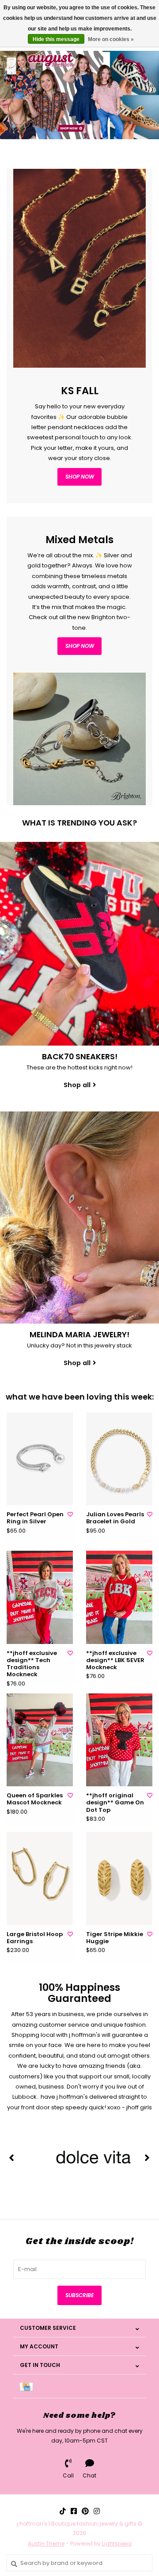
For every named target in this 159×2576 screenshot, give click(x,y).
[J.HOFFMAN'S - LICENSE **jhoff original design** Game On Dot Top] (119, 1740)
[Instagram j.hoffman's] (97, 2511)
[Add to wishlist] (70, 1514)
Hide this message (56, 39)
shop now (80, 477)
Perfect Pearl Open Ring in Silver (35, 1518)
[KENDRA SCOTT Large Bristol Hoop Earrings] (40, 1878)
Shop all (77, 1085)
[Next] (147, 2157)
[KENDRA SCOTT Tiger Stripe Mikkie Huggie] (119, 1878)
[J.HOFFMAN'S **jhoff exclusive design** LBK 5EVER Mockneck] (119, 1597)
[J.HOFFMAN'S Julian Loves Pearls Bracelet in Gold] (119, 1459)
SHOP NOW (80, 646)
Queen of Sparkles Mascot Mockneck (35, 1799)
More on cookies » (111, 39)
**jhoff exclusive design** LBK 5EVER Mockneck (115, 1661)
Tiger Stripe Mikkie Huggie (115, 1938)
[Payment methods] (28, 2386)
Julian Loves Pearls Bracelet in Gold (115, 1518)
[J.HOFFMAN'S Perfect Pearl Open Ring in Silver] (40, 1459)
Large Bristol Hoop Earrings (35, 1938)
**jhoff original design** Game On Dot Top (115, 1803)
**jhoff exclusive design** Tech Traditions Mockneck (32, 1664)
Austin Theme (46, 2544)
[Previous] (12, 2157)
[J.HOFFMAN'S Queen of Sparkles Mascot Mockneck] (40, 1740)
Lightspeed (117, 2544)
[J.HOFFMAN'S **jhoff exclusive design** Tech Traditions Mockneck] (40, 1597)
